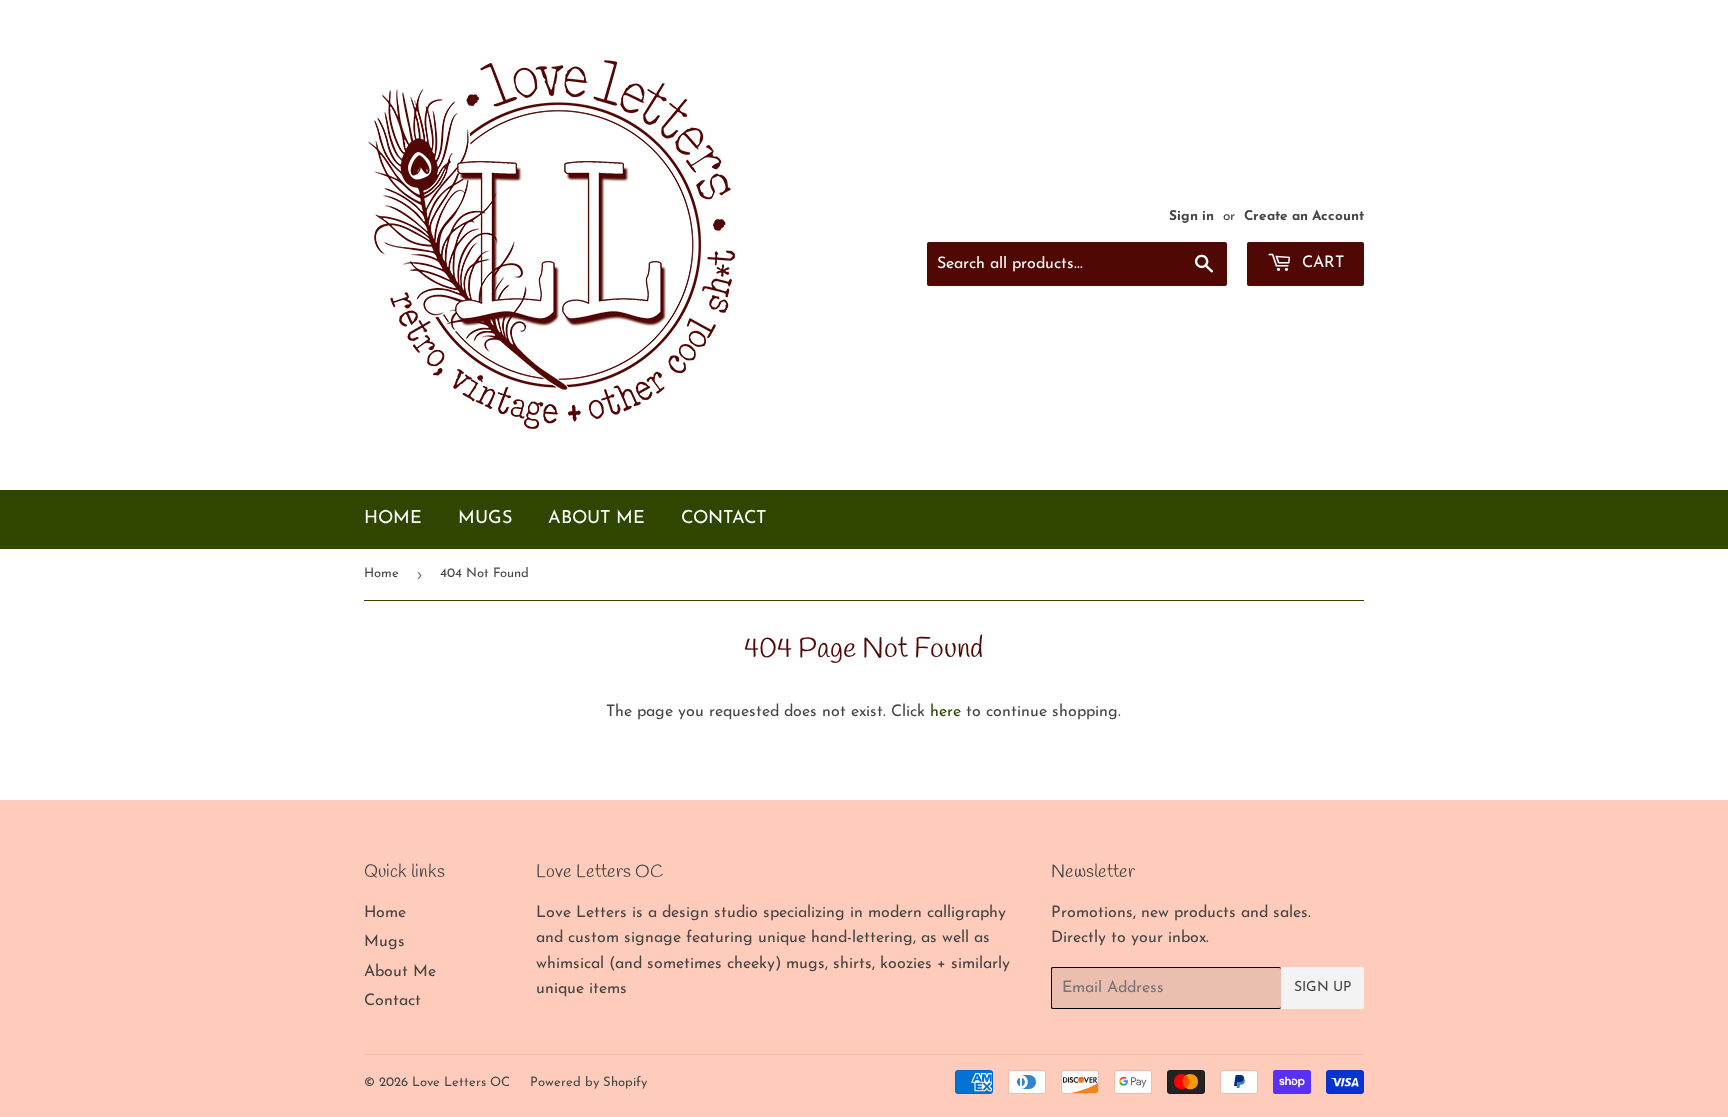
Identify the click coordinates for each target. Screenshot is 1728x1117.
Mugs (485, 519)
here (945, 712)
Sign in (1191, 216)
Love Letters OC (461, 1082)
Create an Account (1304, 216)
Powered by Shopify (588, 1082)
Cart (1320, 263)
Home (393, 519)
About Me (596, 519)
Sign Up (1322, 987)
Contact (723, 519)
